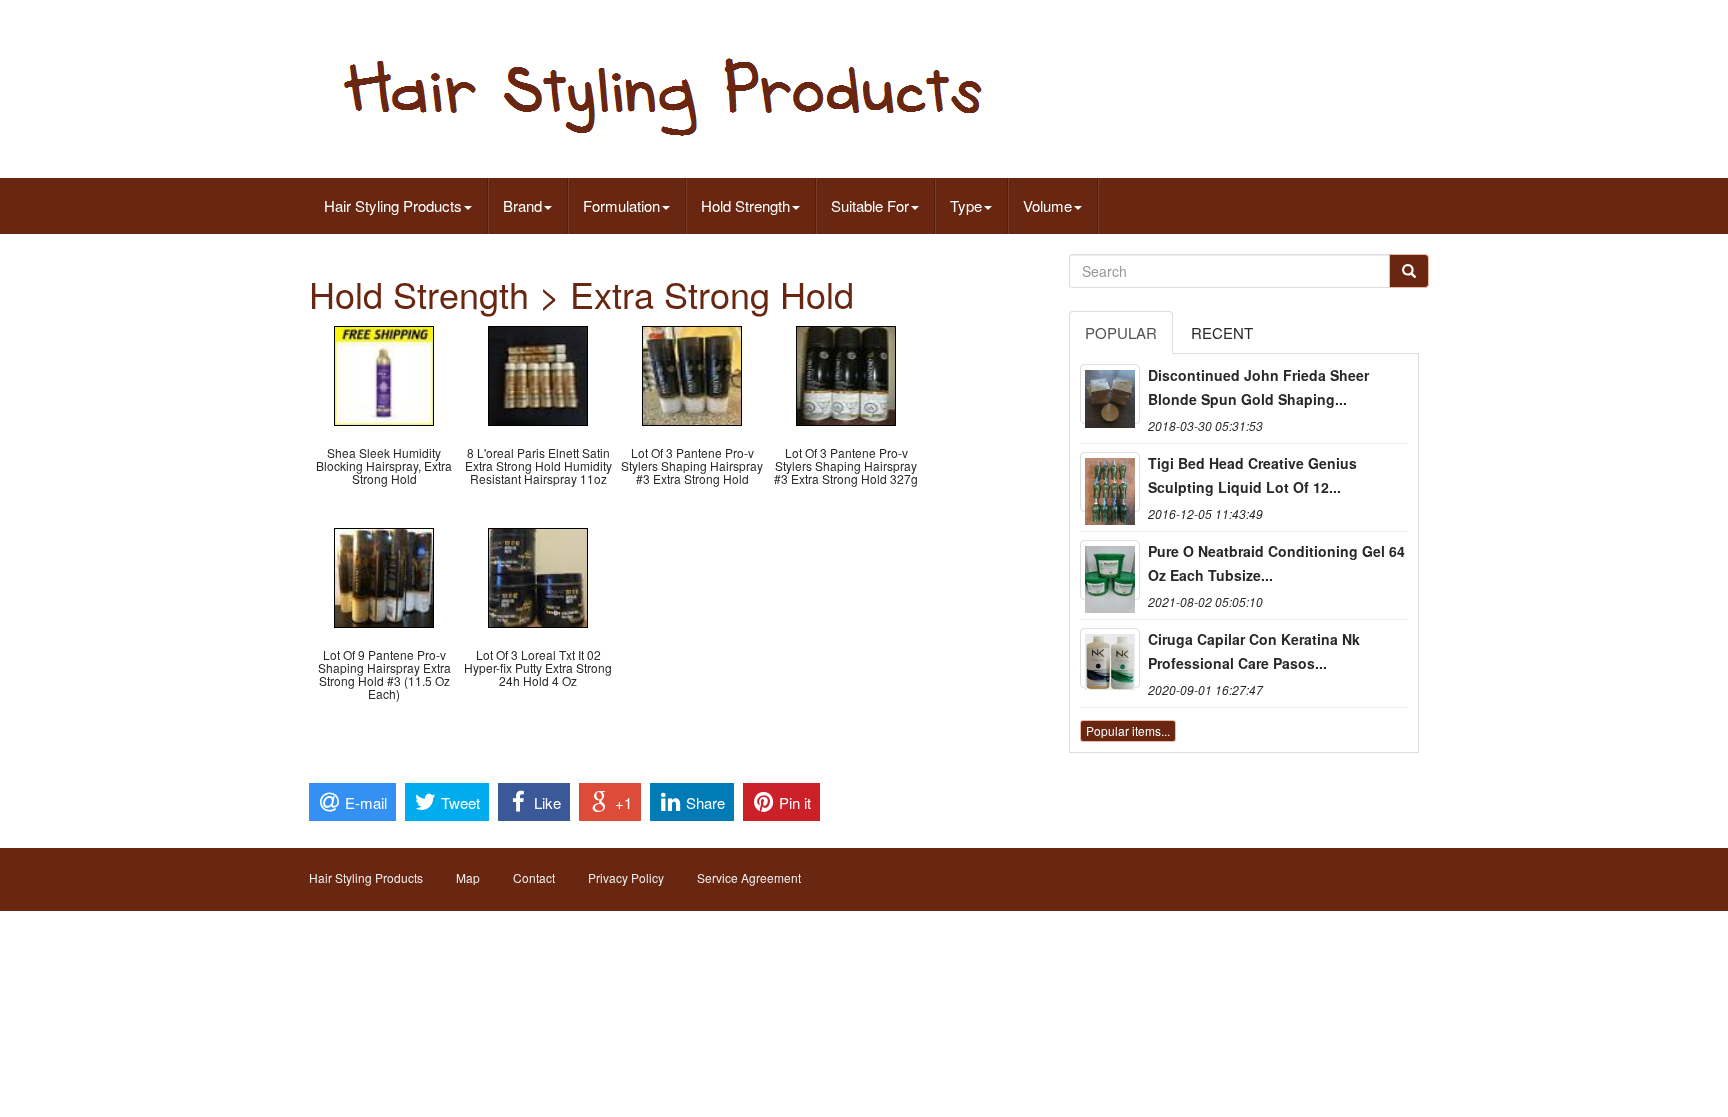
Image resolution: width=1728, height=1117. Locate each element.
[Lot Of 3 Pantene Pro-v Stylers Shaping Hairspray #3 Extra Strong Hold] (692, 373)
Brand (522, 205)
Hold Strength (745, 205)
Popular (1121, 332)
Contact (534, 877)
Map (468, 877)
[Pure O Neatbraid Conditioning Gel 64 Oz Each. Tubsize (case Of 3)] (1110, 570)
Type (966, 205)
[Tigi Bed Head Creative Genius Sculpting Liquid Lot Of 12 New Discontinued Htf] (1110, 482)
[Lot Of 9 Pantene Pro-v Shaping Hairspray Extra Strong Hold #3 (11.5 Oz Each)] (384, 575)
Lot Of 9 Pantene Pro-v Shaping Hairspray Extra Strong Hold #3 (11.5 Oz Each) (384, 674)
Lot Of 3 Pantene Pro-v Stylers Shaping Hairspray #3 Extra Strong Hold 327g (846, 465)
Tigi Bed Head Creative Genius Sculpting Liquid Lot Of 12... (1252, 475)
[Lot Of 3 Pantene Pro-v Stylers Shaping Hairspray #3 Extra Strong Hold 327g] (846, 373)
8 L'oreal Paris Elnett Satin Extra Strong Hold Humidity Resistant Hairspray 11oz (538, 465)
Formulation (621, 205)
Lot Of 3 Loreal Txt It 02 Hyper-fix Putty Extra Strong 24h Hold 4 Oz (538, 667)
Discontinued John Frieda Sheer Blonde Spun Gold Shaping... (1258, 387)
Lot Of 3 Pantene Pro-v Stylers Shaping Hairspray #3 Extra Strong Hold (692, 465)
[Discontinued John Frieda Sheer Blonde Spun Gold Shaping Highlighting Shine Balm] (1110, 394)
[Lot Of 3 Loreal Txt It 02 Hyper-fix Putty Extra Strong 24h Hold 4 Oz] (538, 575)
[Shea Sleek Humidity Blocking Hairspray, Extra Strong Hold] (384, 373)
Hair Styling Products (393, 205)
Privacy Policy (626, 877)
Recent (1222, 332)
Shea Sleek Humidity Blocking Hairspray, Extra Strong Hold (384, 465)
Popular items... (1128, 730)
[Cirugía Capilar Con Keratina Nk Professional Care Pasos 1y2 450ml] (1110, 658)
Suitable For (870, 205)
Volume (1047, 205)
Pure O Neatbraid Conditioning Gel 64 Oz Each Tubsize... (1276, 563)
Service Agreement (749, 877)
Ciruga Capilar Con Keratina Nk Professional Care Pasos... (1254, 651)
